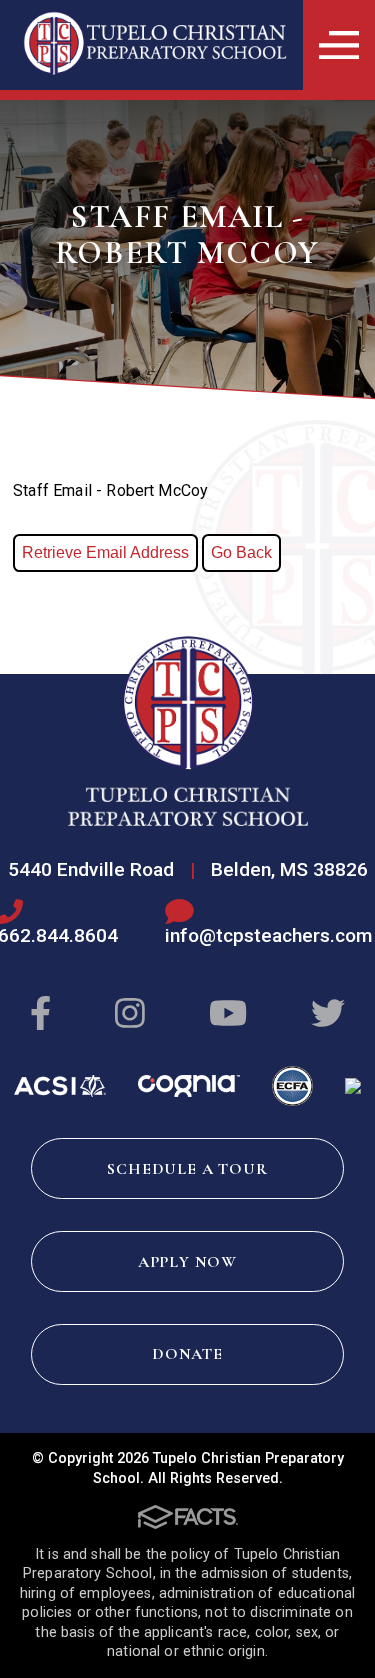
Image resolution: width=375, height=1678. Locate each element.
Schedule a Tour (187, 1169)
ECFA (292, 1086)
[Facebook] (40, 1015)
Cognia (189, 1086)
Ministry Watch (353, 1086)
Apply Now (187, 1262)
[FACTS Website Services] (188, 1517)
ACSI (60, 1086)
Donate (187, 1354)
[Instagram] (130, 1015)
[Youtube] (228, 1015)
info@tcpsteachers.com (268, 935)
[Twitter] (328, 1015)
